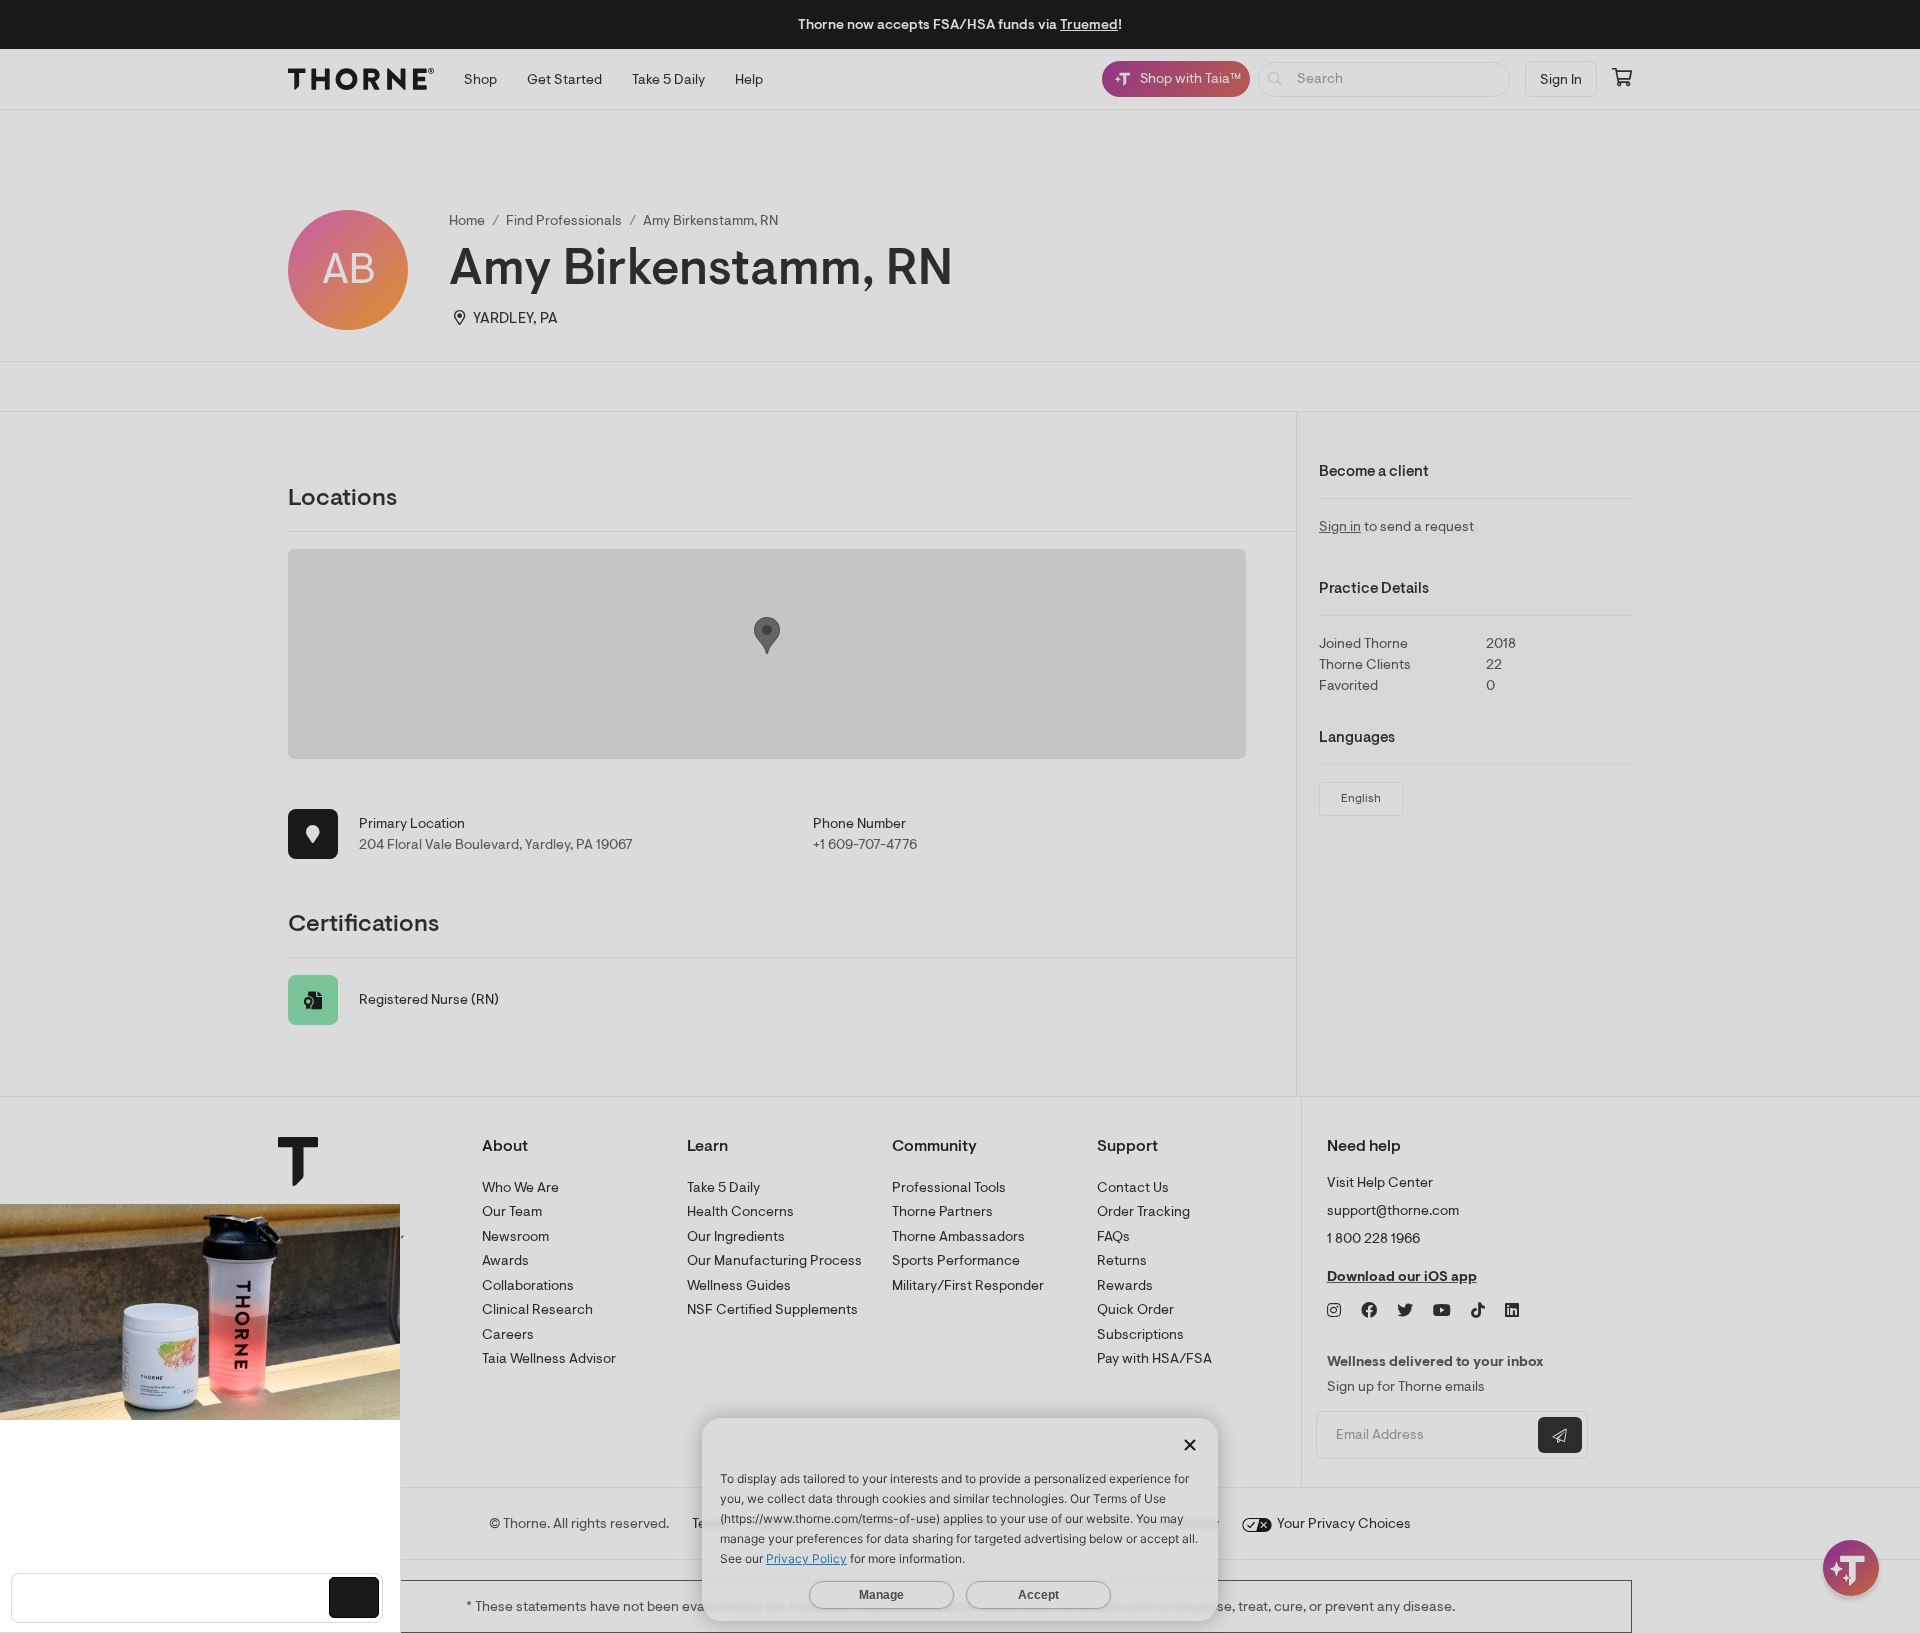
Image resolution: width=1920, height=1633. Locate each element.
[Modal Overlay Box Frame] (206, 1418)
